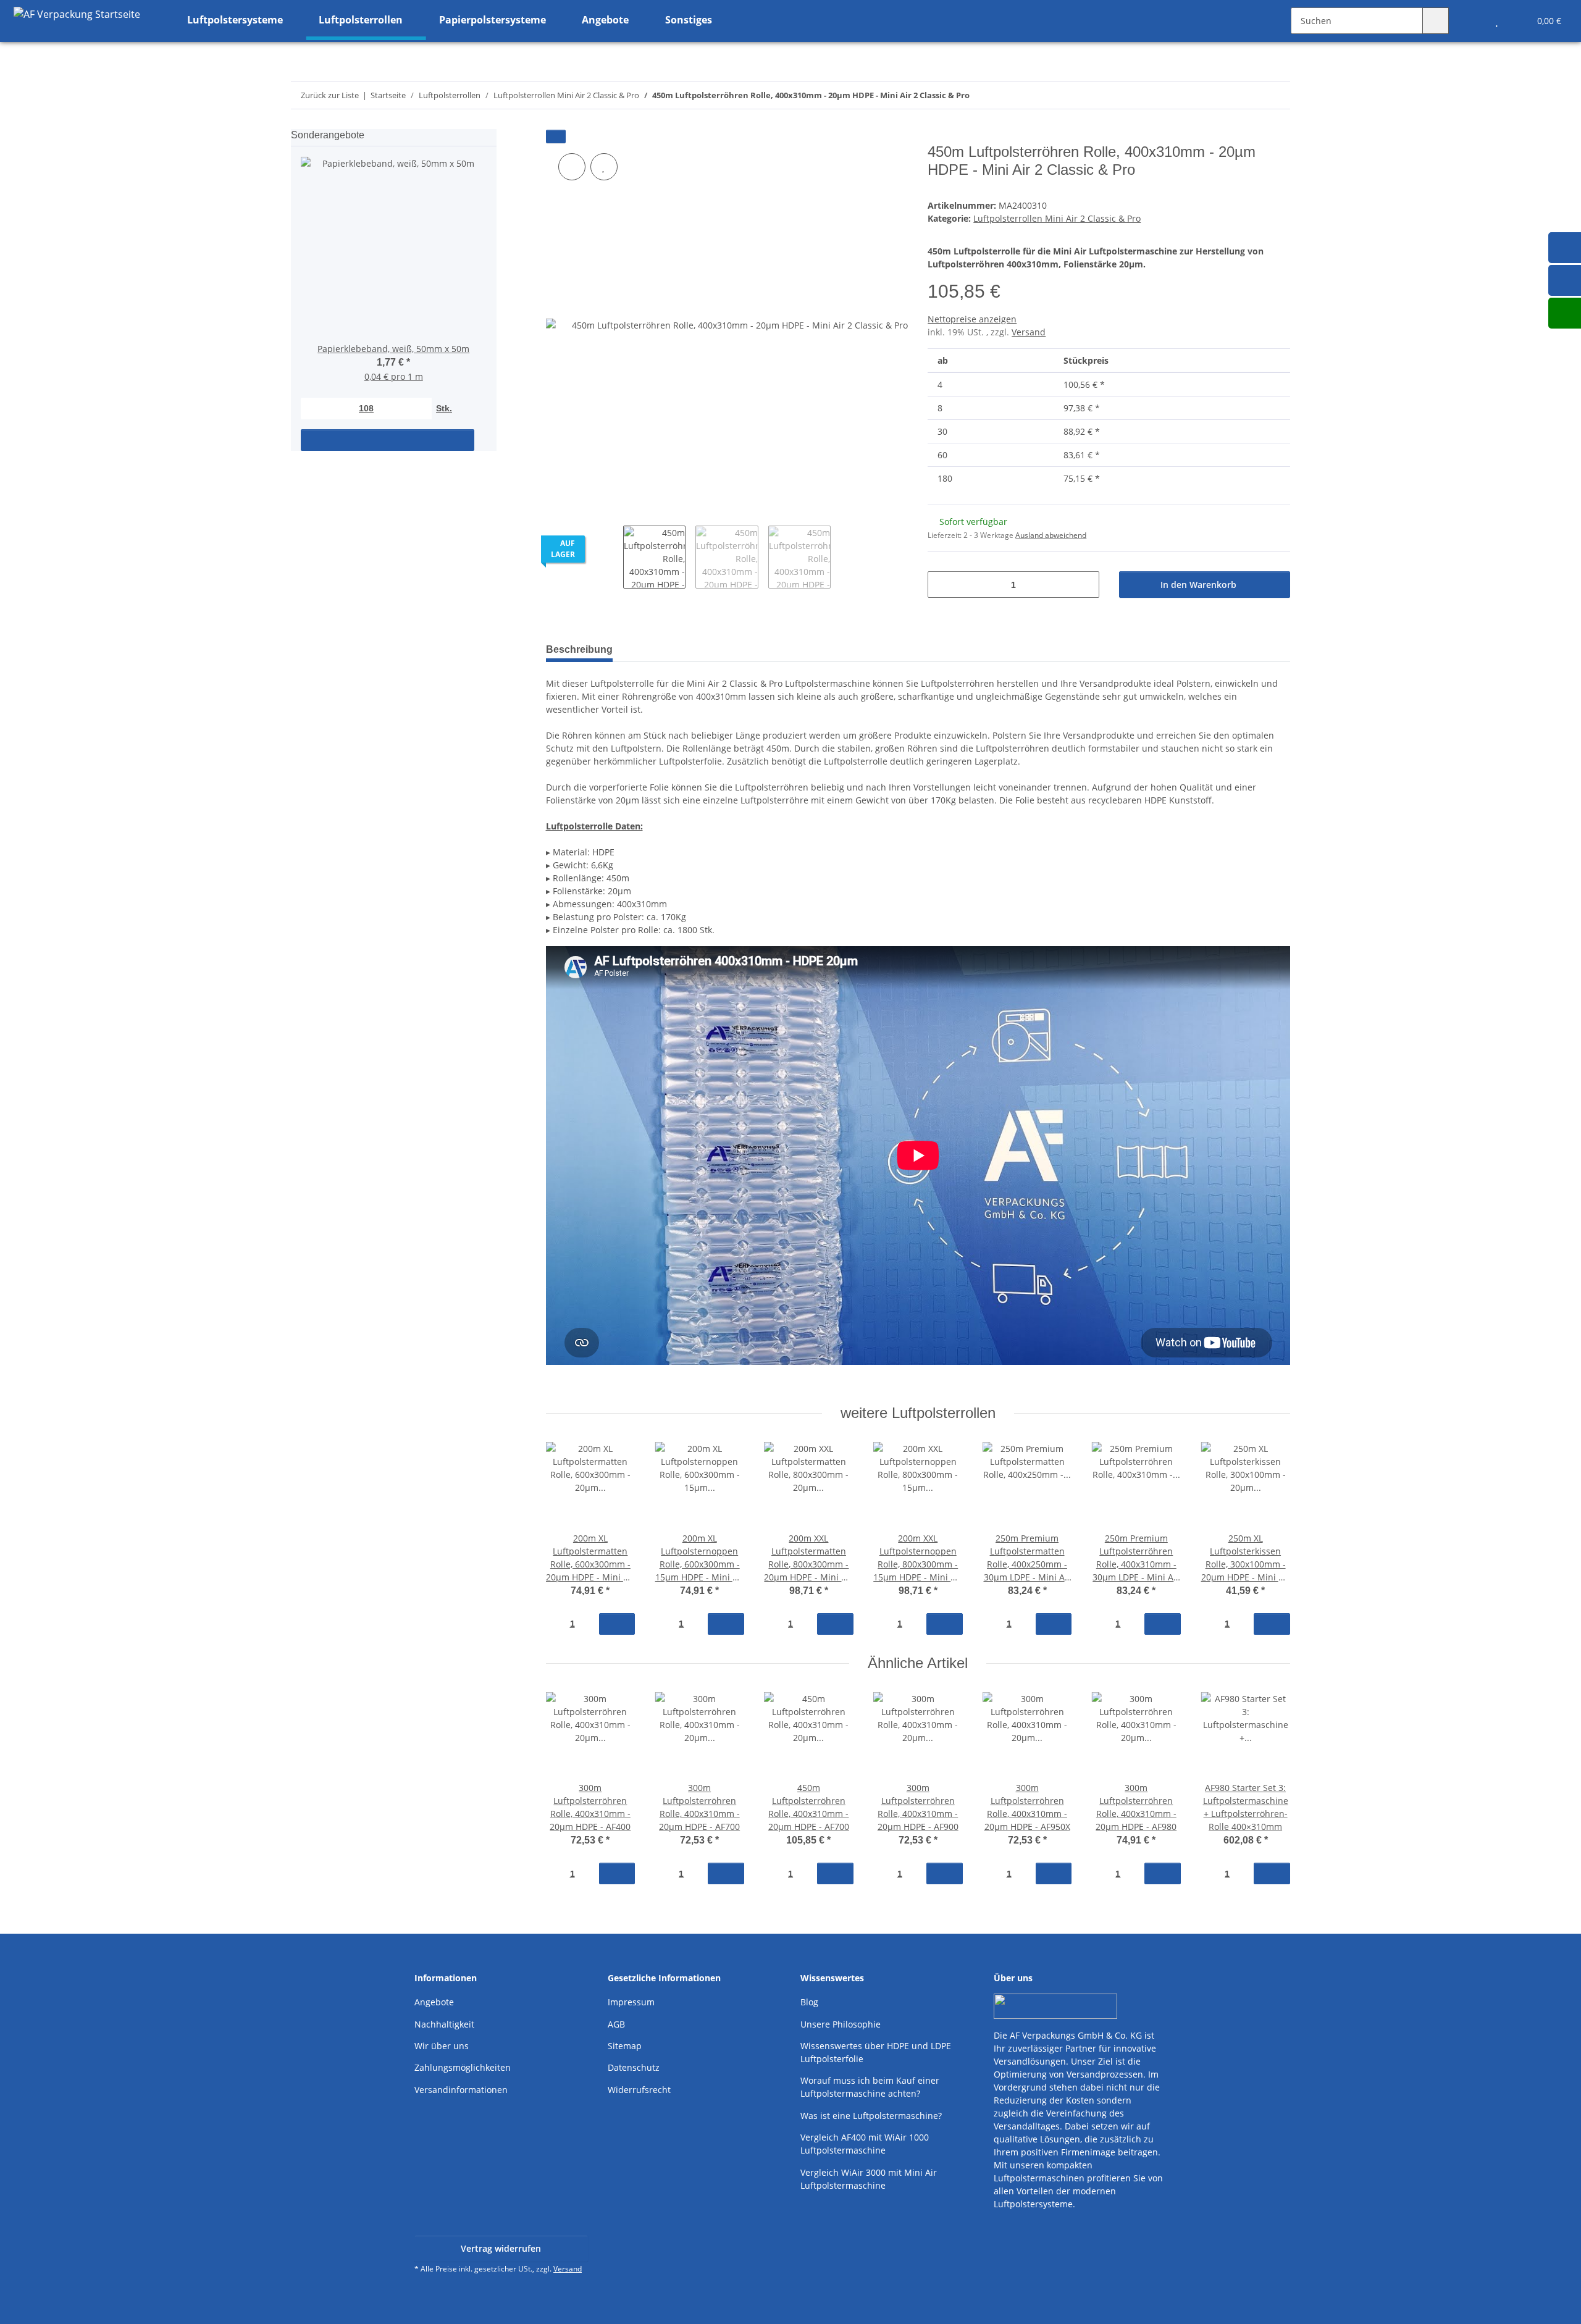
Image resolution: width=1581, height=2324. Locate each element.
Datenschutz (634, 2067)
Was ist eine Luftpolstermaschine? (871, 2116)
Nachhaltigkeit (444, 2024)
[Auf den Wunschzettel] (604, 167)
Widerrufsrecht (639, 2090)
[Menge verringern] (941, 585)
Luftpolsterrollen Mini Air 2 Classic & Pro (1057, 218)
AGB (616, 2024)
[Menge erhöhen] (1085, 585)
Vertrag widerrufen (501, 2248)
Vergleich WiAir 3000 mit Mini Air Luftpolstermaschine (869, 2179)
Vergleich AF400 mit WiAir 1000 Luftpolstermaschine (865, 2144)
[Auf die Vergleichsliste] (572, 167)
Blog (809, 2002)
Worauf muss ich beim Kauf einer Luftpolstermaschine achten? (870, 2087)
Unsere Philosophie (841, 2024)
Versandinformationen (461, 2090)
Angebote (434, 2002)
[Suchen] (1436, 21)
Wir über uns (442, 2046)
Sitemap (625, 2046)
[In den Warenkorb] (556, 136)
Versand (1029, 332)
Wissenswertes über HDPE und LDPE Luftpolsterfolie (876, 2052)
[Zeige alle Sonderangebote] (493, 135)
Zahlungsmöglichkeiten (463, 2067)
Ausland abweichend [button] (1051, 535)
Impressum (631, 2002)
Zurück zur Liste (330, 95)
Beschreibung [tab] (579, 649)
